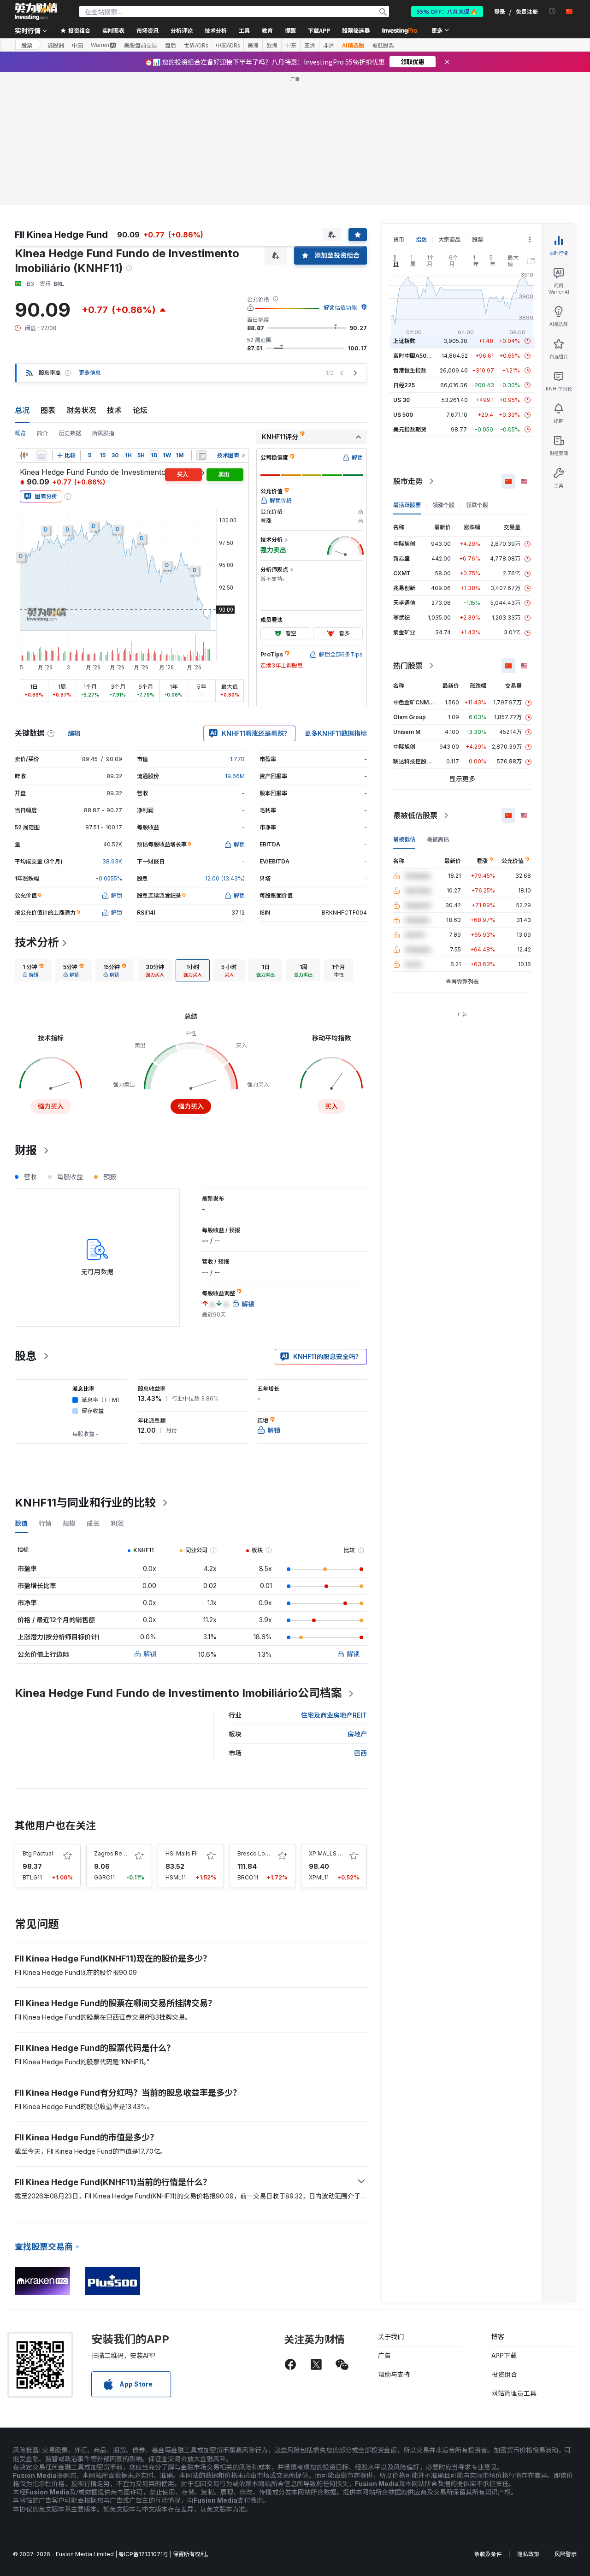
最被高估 (438, 839)
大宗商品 (449, 239)
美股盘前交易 (141, 45)
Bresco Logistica (260, 1853)
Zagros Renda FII (117, 1853)
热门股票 (408, 666)
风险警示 (566, 2554)
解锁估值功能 (340, 308)
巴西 (360, 1753)
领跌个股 (477, 505)
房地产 (357, 1734)
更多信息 (90, 373)
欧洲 (272, 45)
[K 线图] (24, 455)
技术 (114, 410)
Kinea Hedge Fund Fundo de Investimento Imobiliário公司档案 (178, 1693)
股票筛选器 (356, 30)
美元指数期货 (410, 429)
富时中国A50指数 (415, 356)
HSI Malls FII (182, 1853)
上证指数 (404, 341)
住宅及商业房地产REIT (334, 1715)
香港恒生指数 (410, 370)
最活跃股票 (407, 505)
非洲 (329, 45)
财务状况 (81, 410)
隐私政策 (528, 2554)
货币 (399, 239)
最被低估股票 (415, 815)
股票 (27, 45)
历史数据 (70, 433)
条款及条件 (488, 2554)
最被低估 (404, 839)
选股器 (56, 45)
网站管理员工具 (514, 2393)
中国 (77, 45)
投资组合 (504, 2374)
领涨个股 (443, 505)
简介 (42, 433)
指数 (421, 239)
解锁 (150, 1654)
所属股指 (103, 433)
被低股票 (383, 45)
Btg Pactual (38, 1853)
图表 (48, 410)
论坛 (140, 410)
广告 (384, 2355)
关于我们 (391, 2337)
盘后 (171, 45)
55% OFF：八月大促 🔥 (447, 11)
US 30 (401, 400)
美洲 (253, 45)
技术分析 (37, 942)
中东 (291, 45)
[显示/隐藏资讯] (201, 455)
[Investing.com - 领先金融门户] (36, 12)
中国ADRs (228, 45)
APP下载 (504, 2355)
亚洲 (310, 45)
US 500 (403, 415)
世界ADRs (196, 45)
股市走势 (408, 481)
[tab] (33, 970)
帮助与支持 (394, 2374)
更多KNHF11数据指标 (336, 733)
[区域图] (41, 455)
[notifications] (552, 11)
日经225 (404, 385)
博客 (498, 2337)
